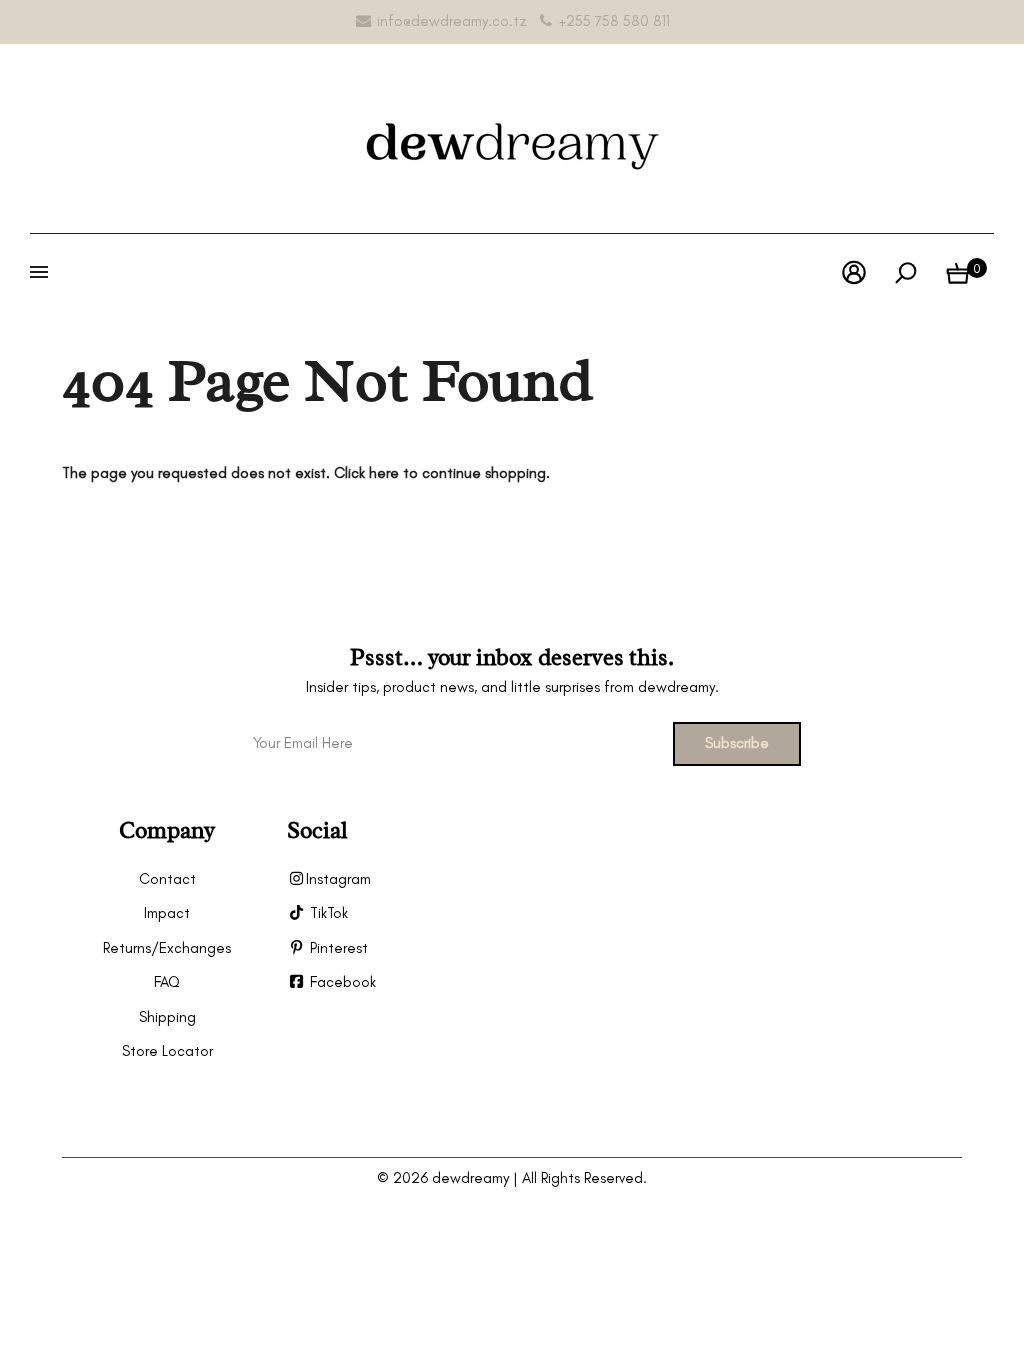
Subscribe (737, 743)
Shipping (167, 1017)
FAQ (167, 982)
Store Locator (167, 1051)
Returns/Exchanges (167, 948)
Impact (167, 913)
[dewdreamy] (512, 135)
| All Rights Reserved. (580, 1178)
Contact (167, 879)
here (384, 473)
